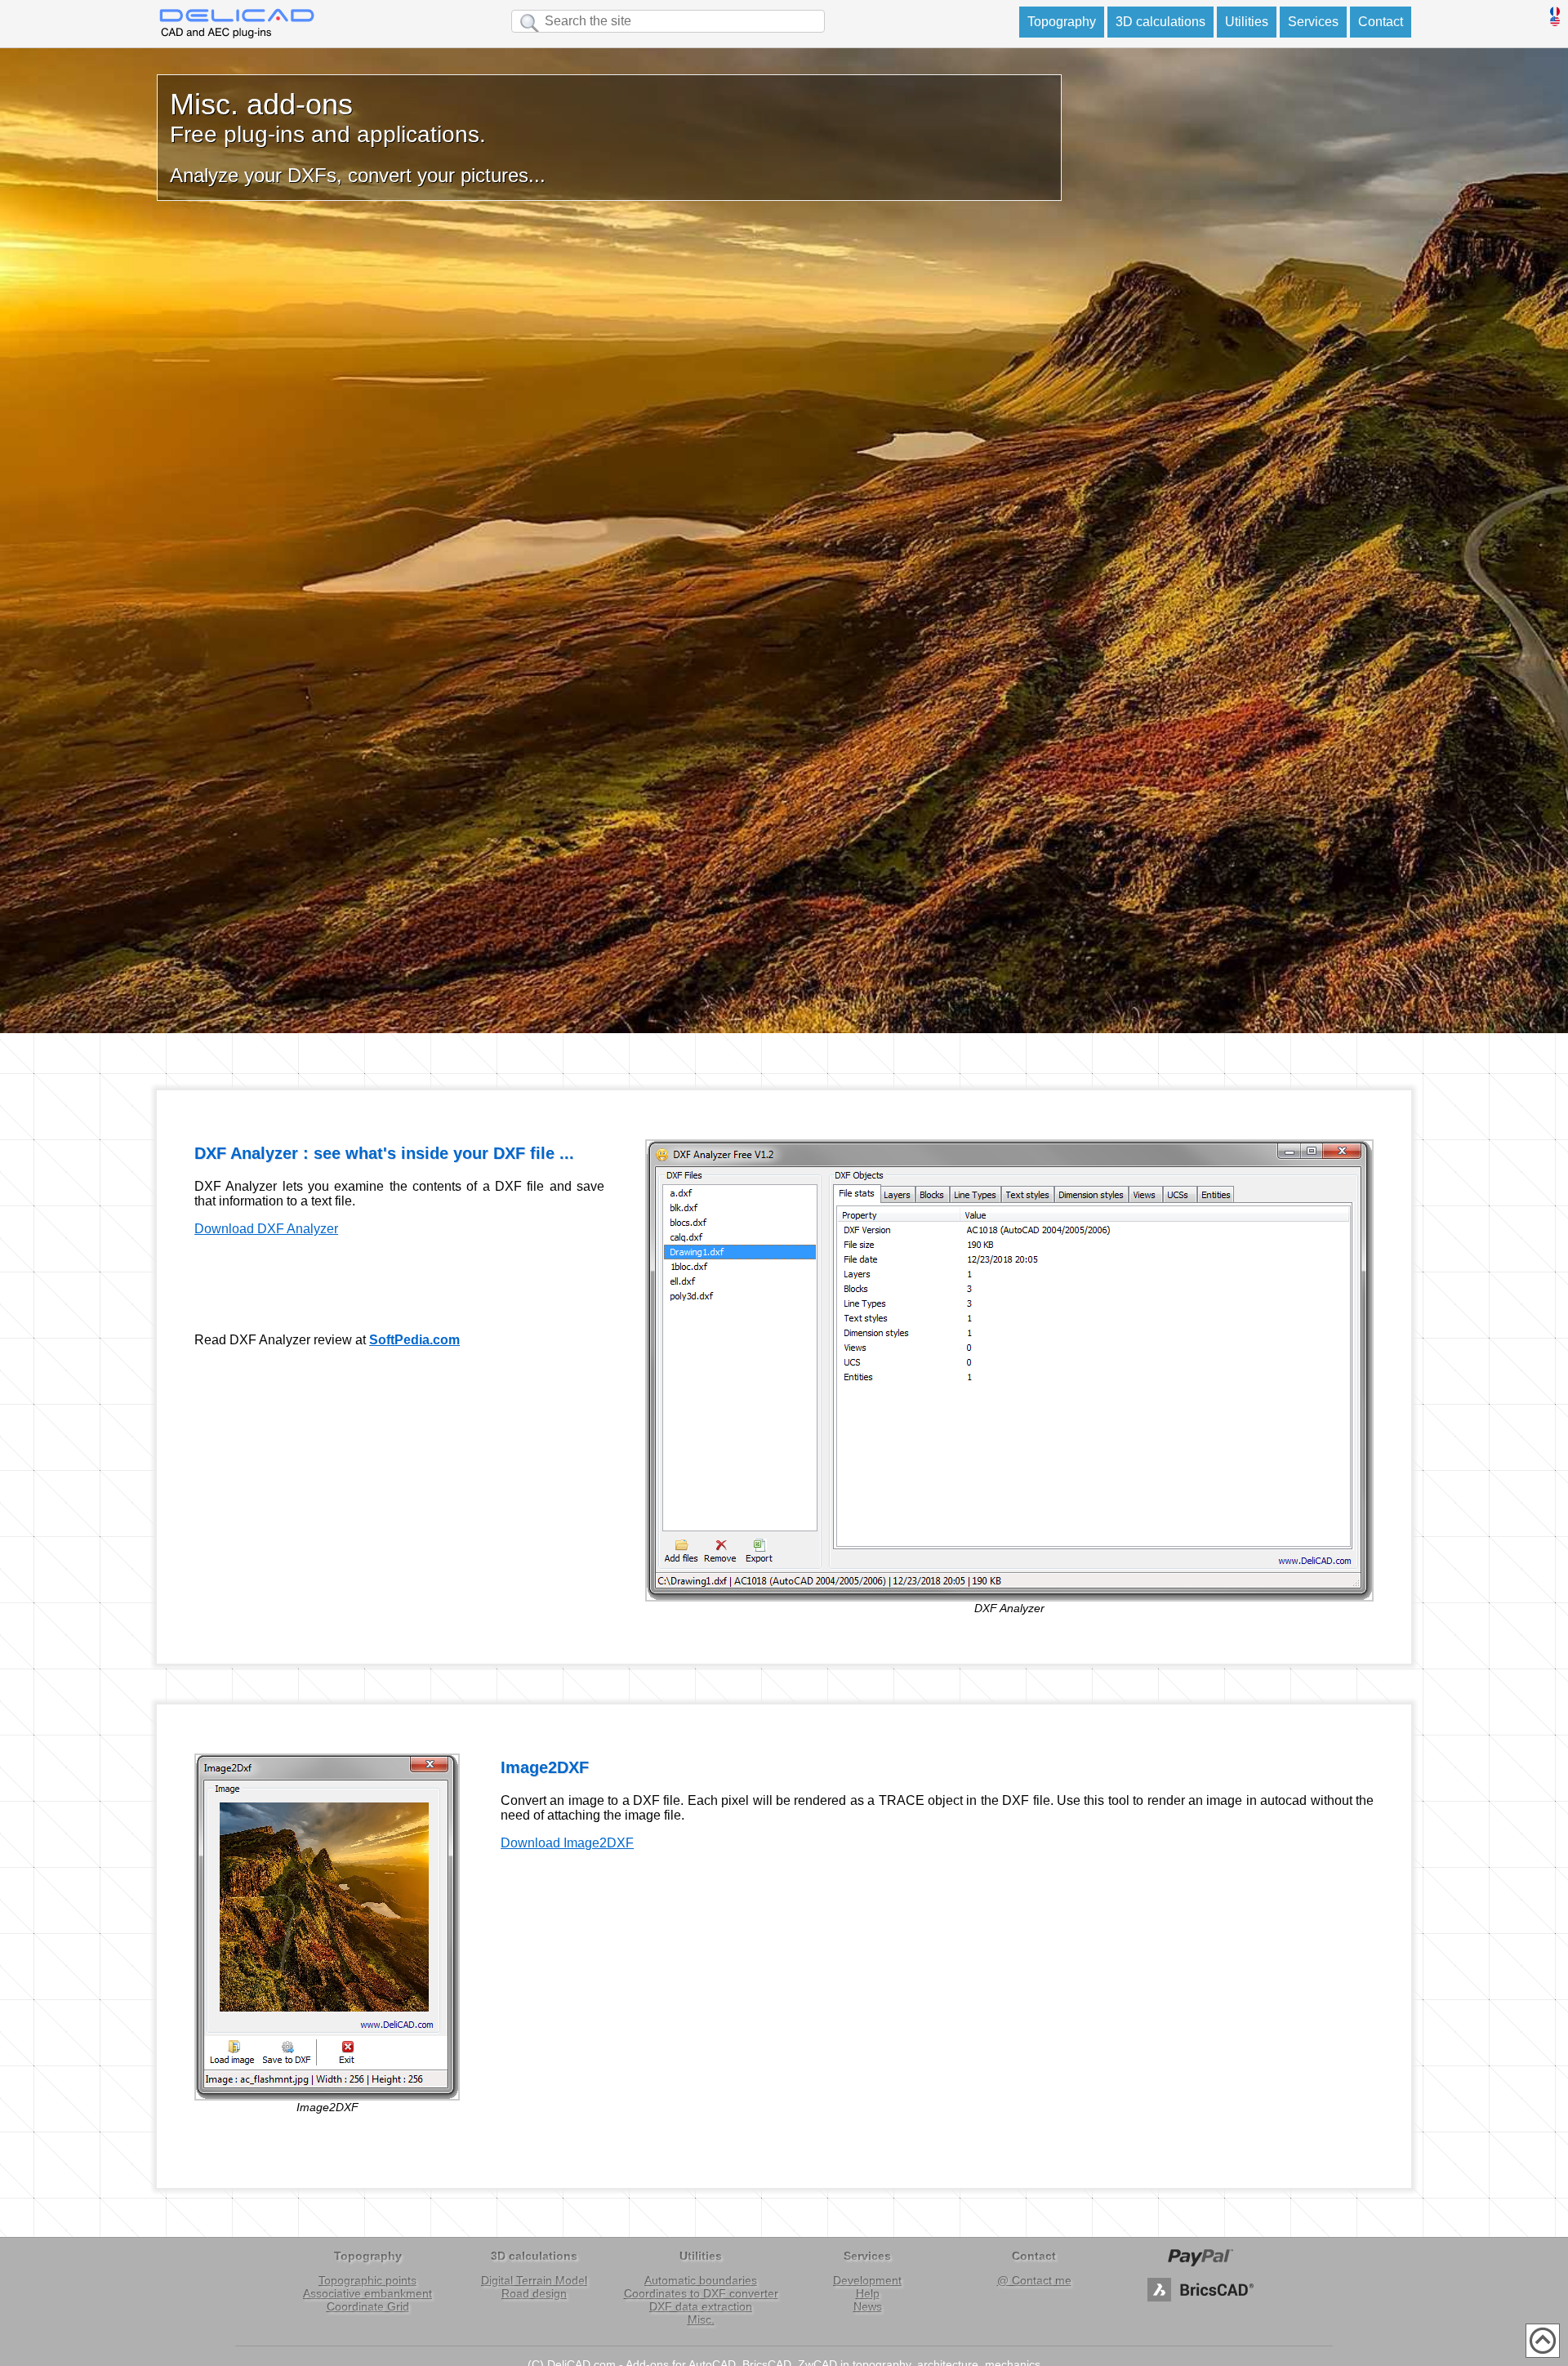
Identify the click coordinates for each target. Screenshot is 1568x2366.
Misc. (701, 2319)
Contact (1381, 22)
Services (1313, 22)
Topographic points (367, 2280)
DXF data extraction (701, 2306)
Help (868, 2293)
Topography (1062, 22)
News (868, 2306)
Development (867, 2280)
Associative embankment (367, 2293)
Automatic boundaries (701, 2280)
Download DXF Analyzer (266, 1229)
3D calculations (1160, 22)
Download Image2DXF (567, 1843)
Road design (534, 2293)
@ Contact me (1034, 2280)
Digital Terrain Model (534, 2280)
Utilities (1247, 22)
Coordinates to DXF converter (701, 2293)
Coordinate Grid (368, 2306)
